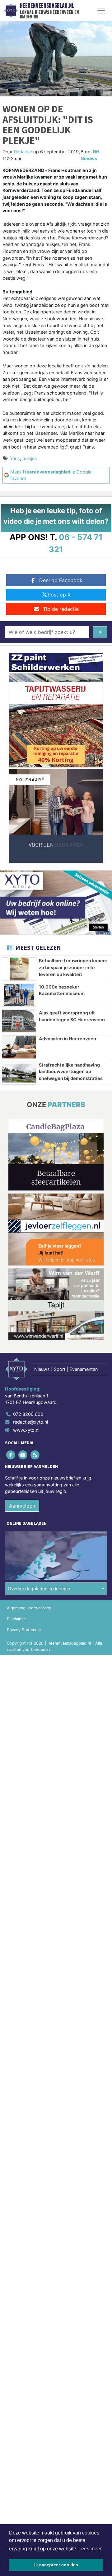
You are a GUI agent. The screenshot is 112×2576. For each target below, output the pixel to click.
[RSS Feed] (35, 1455)
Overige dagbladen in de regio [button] (39, 1589)
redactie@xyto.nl (30, 1422)
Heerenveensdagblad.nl (47, 6)
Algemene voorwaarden (29, 1608)
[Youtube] (23, 1455)
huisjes (30, 458)
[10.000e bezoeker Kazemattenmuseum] (19, 995)
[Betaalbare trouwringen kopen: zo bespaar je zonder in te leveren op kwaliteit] (19, 969)
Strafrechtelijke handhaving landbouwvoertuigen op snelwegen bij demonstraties (71, 1072)
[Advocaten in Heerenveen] (19, 1047)
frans (15, 458)
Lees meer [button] (90, 2549)
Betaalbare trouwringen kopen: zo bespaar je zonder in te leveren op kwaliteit (73, 967)
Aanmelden (22, 1506)
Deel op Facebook (61, 580)
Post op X (59, 595)
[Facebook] (11, 1455)
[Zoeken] (100, 632)
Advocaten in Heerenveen (68, 1039)
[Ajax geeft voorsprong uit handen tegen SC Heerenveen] (19, 1021)
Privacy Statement (24, 1630)
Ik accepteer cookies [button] (56, 2565)
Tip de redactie (61, 609)
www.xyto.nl (26, 1430)
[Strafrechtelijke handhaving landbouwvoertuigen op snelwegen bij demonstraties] (19, 1073)
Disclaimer (16, 1619)
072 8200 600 (28, 1414)
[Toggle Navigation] (101, 11)
